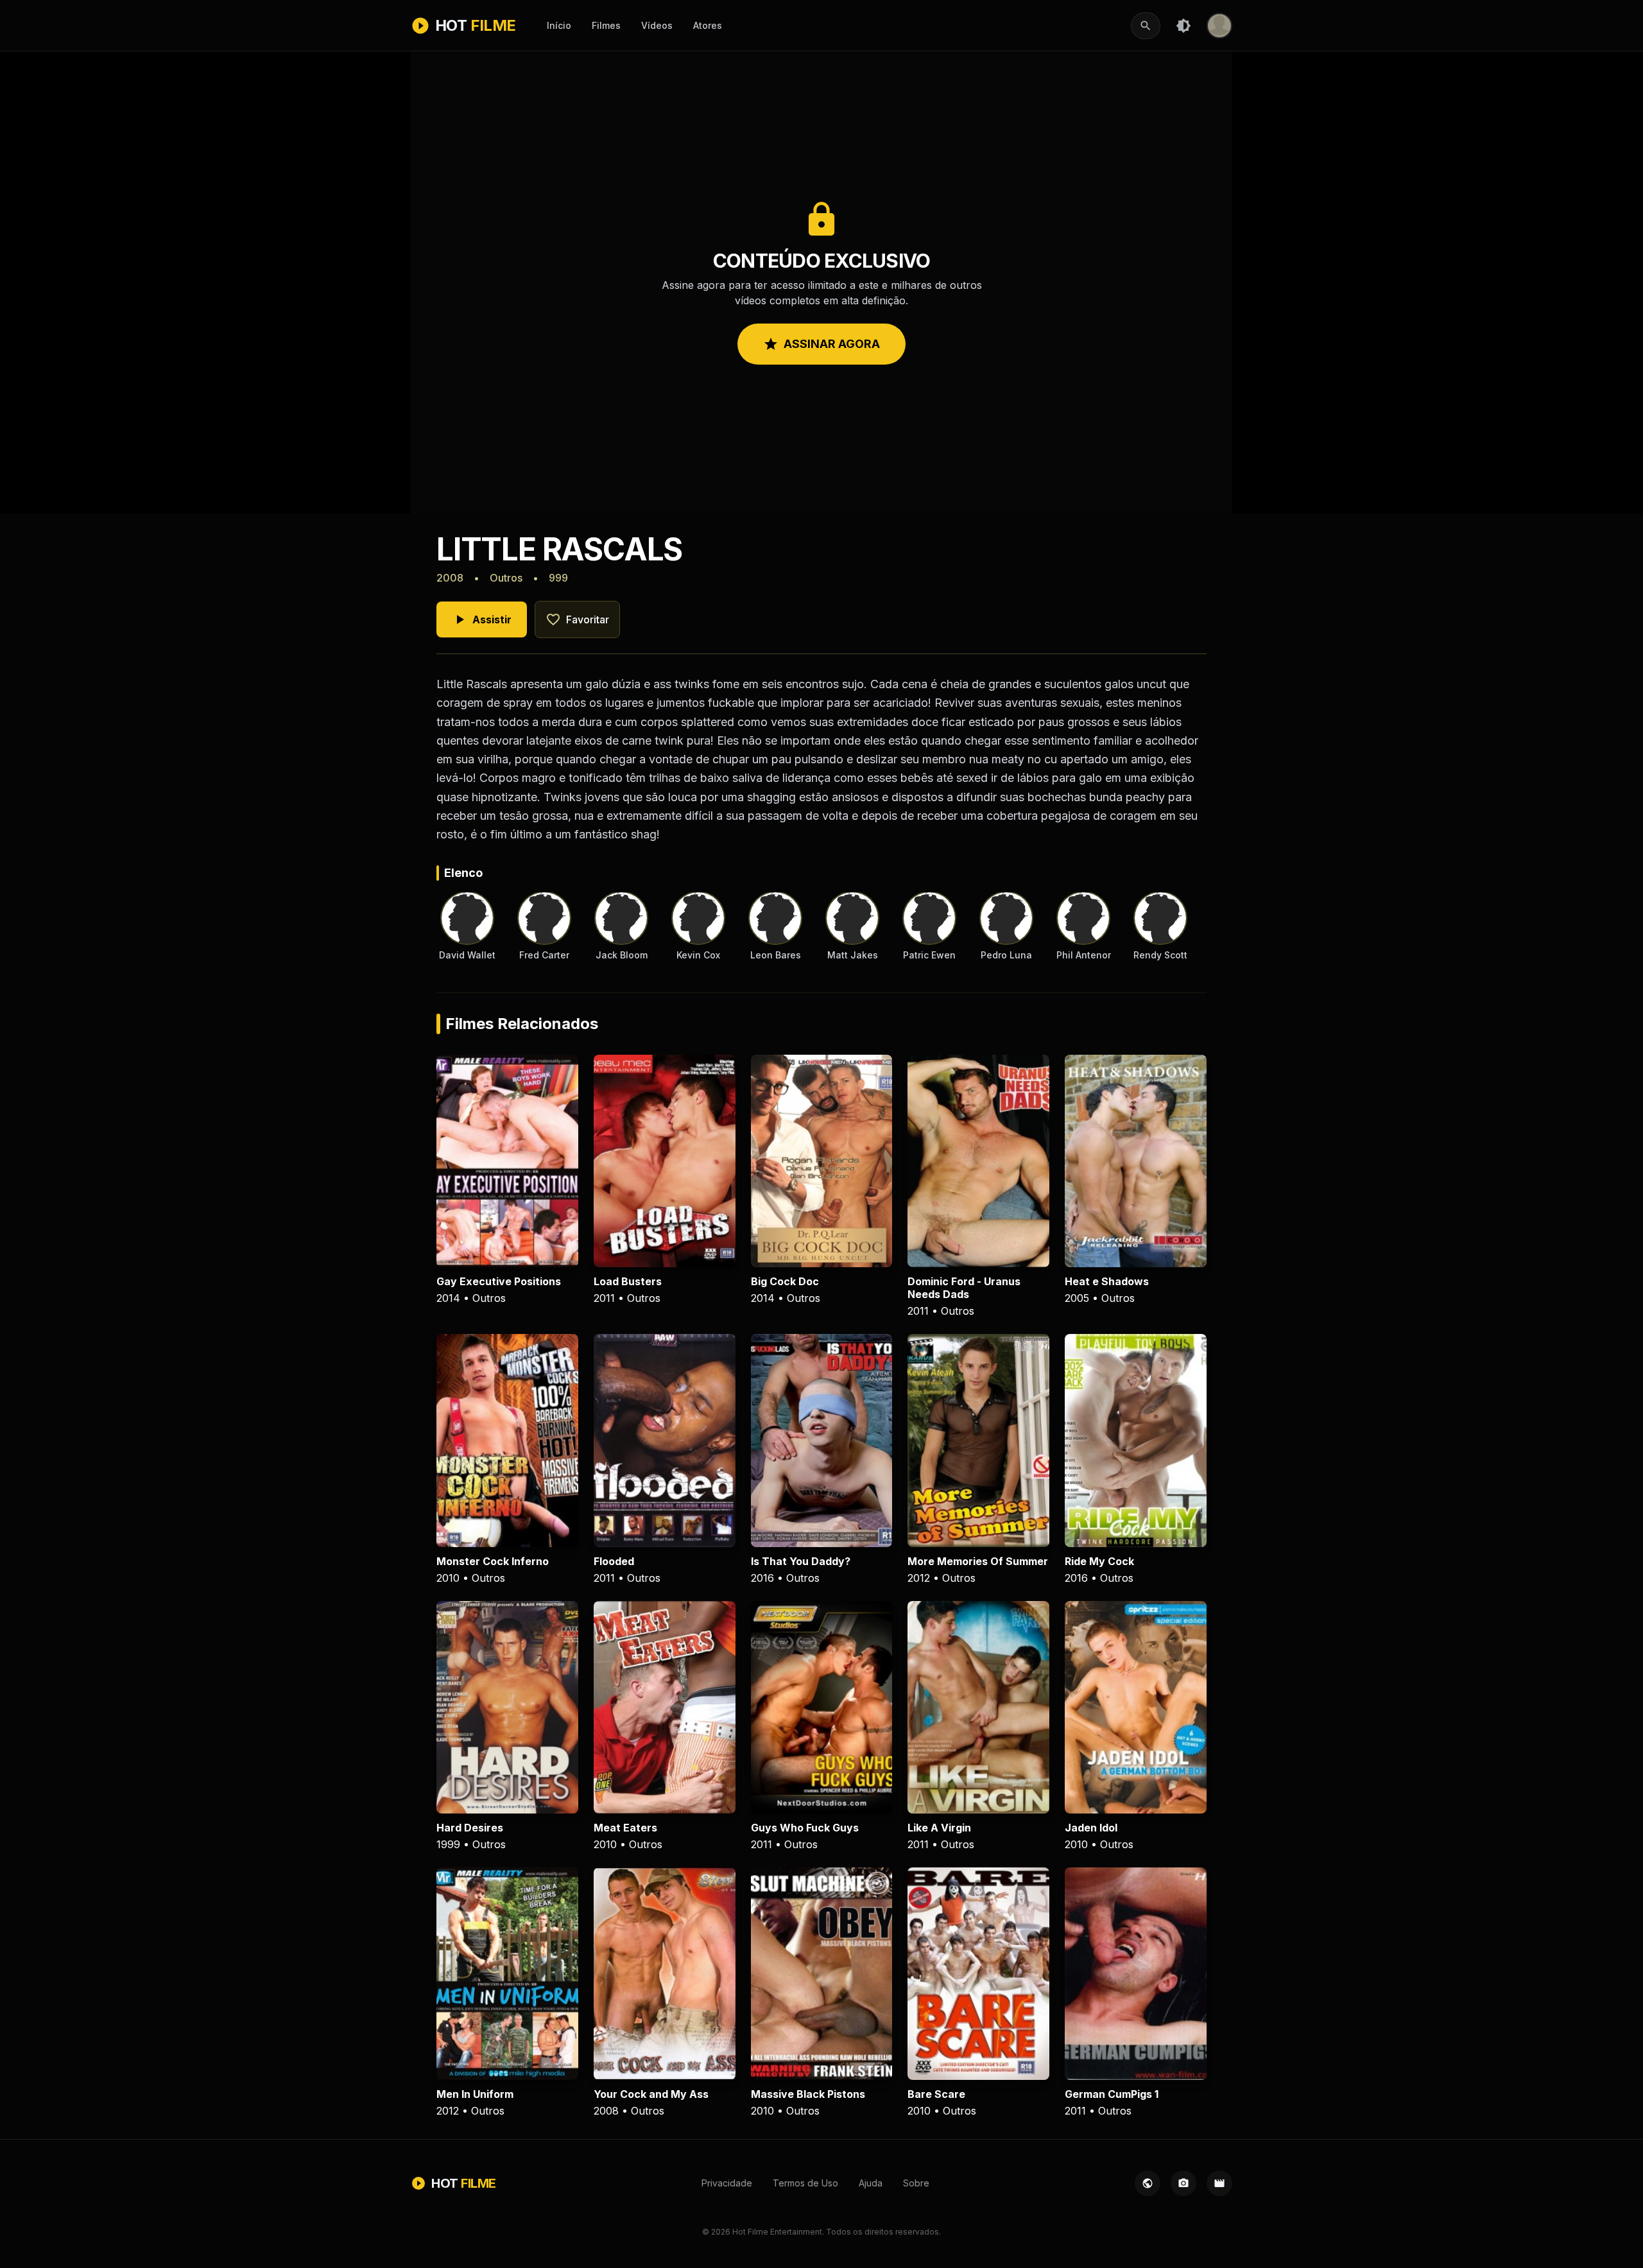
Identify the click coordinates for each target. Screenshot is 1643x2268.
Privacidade (727, 2183)
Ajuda (871, 2183)
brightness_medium (1183, 26)
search (1146, 26)
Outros (506, 578)
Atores (708, 25)
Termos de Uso (805, 2183)
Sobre (916, 2183)
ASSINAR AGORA (821, 344)
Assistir (482, 619)
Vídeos (657, 25)
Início (559, 25)
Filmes (606, 25)
